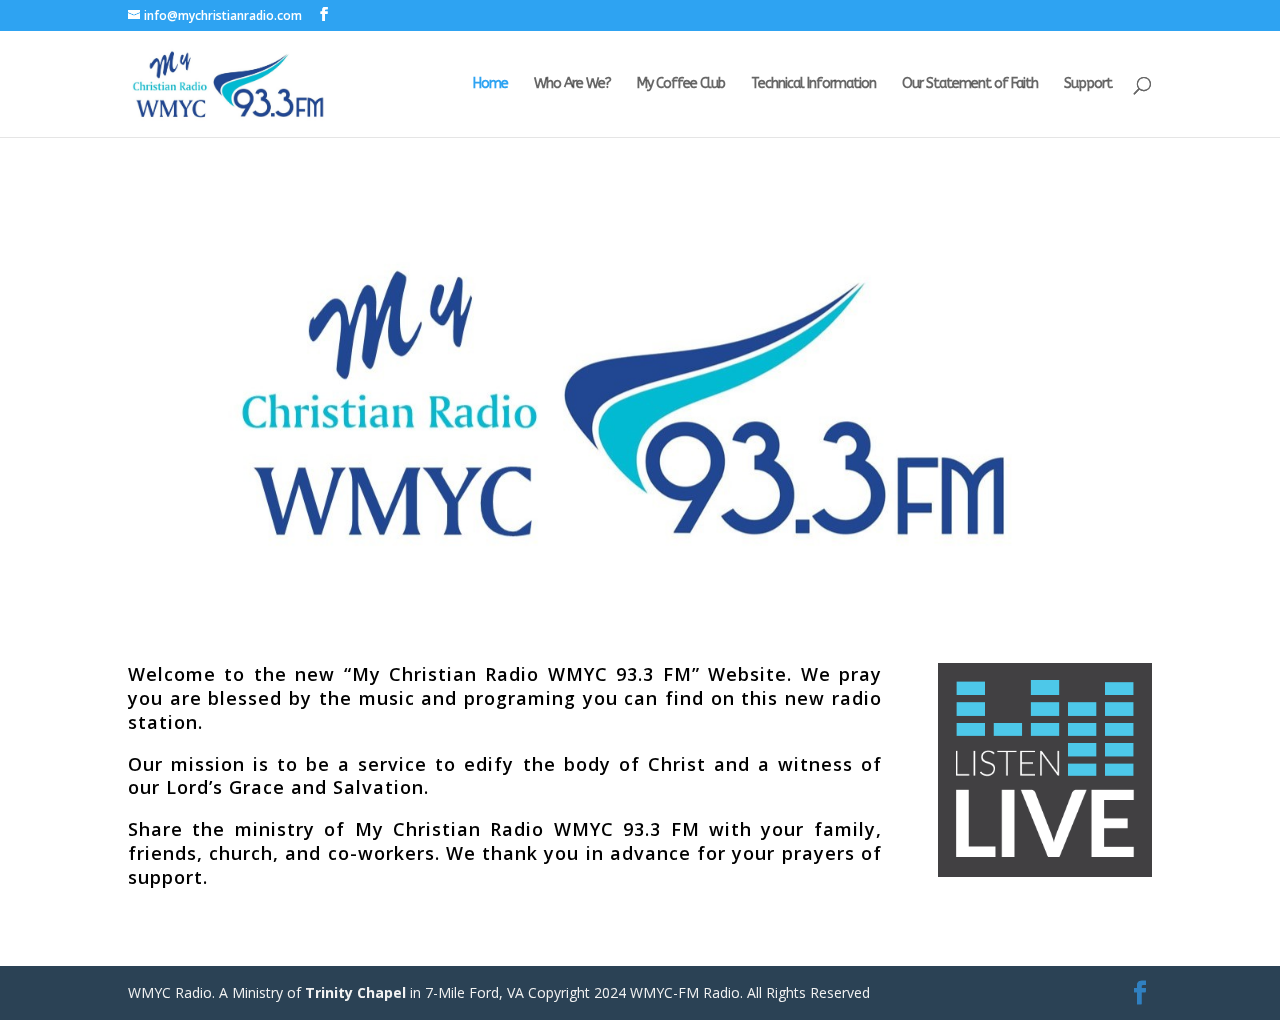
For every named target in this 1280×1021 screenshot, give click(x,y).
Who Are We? (572, 84)
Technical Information (813, 84)
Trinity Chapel (355, 992)
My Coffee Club (681, 84)
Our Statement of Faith (970, 84)
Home (490, 84)
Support (1088, 84)
